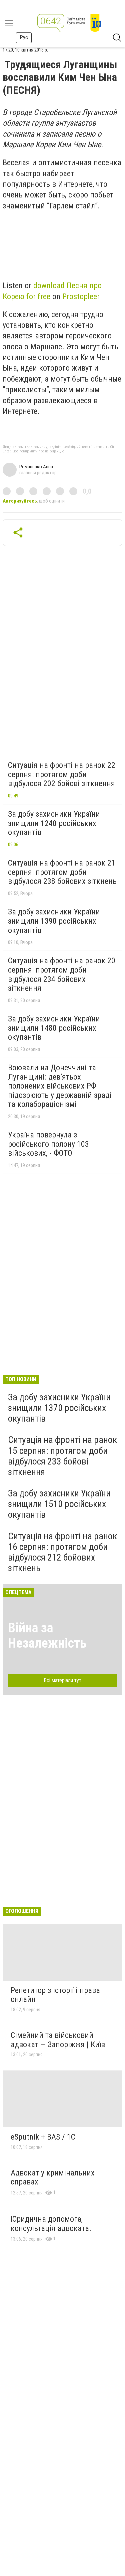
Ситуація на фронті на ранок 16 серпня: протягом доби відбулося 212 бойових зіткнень (62, 1552)
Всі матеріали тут (62, 1680)
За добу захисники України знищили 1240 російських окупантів (54, 823)
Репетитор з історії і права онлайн (55, 1995)
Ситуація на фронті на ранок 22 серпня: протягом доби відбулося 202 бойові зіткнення (62, 774)
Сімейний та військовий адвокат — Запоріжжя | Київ (58, 2040)
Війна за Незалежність (47, 1636)
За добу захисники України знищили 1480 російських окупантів (54, 1028)
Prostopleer (81, 296)
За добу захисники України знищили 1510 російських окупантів (59, 1504)
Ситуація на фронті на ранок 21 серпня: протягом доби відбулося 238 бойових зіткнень (62, 872)
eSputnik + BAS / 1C (43, 2137)
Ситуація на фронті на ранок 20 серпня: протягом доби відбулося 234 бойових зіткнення (62, 974)
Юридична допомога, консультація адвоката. (51, 2224)
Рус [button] (24, 37)
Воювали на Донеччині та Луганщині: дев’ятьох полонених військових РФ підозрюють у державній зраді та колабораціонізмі (60, 1086)
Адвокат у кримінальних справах (53, 2177)
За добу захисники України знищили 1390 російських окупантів (54, 921)
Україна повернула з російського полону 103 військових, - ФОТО (48, 1144)
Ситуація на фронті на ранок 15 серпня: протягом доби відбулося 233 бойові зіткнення (62, 1456)
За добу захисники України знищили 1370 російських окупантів (59, 1408)
